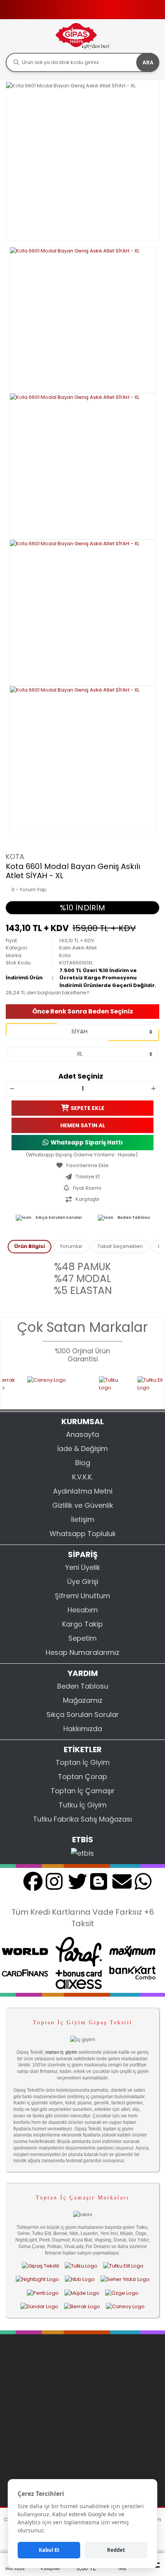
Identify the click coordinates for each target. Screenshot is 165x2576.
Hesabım (83, 1610)
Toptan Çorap (82, 1777)
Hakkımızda (83, 1729)
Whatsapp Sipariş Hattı (87, 1142)
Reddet (116, 2550)
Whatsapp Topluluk (83, 1534)
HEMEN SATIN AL (83, 1125)
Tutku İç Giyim (83, 1805)
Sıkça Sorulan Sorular (59, 1217)
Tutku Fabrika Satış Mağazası (82, 1819)
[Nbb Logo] (80, 2279)
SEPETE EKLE (87, 1108)
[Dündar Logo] (39, 2306)
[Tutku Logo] (99, 1388)
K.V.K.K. (82, 1477)
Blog (83, 1463)
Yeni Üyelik (83, 1567)
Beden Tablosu (134, 1217)
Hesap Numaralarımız (82, 1652)
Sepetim (82, 1638)
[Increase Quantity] (153, 1089)
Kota (15, 857)
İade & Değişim (82, 1449)
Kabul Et (49, 2550)
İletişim (83, 1519)
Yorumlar (71, 1246)
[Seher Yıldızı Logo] (125, 2279)
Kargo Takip (82, 1624)
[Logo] (82, 36)
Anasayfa (82, 1434)
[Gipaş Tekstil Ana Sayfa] (40, 2266)
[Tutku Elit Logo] (142, 1388)
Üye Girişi (83, 1582)
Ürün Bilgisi (30, 1246)
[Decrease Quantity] (12, 1089)
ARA (148, 62)
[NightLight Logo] (37, 2279)
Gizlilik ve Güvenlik (83, 1505)
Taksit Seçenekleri (120, 1246)
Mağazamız (83, 1700)
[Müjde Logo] (82, 2293)
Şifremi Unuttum (82, 1596)
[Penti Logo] (43, 2293)
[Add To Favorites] (82, 1166)
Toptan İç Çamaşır (83, 1791)
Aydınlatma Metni (83, 1491)
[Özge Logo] (122, 2293)
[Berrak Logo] (82, 2306)
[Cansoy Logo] (44, 1388)
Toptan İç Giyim (83, 1762)
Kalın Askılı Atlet (78, 948)
